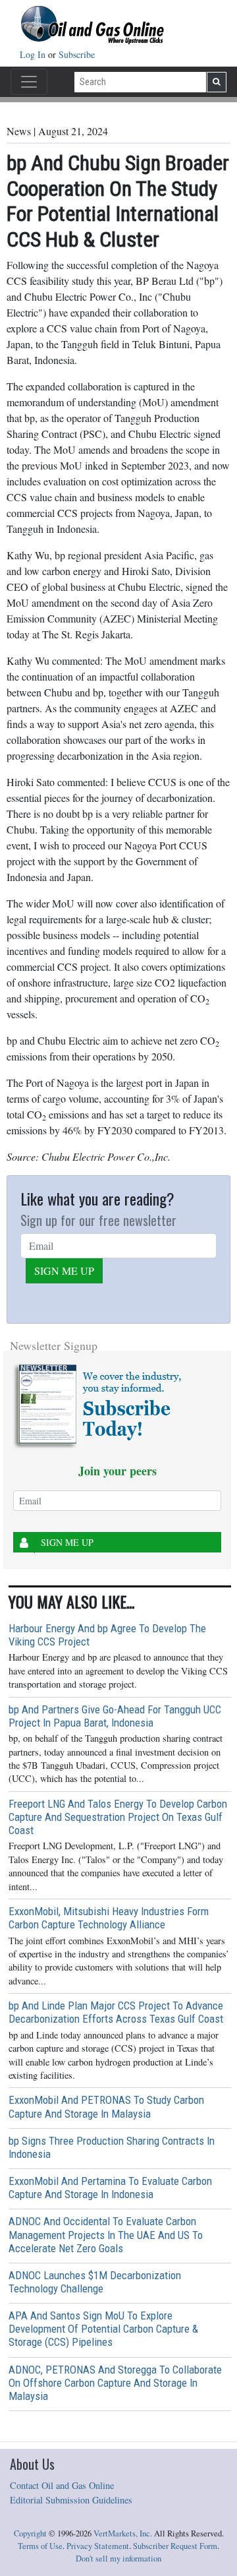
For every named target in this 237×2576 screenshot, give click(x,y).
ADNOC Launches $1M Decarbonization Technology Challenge (95, 2282)
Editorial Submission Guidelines (71, 2500)
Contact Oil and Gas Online (62, 2485)
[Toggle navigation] (29, 82)
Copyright (30, 2533)
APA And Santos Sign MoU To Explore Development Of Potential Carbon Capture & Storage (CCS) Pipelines (103, 2329)
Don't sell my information (118, 2559)
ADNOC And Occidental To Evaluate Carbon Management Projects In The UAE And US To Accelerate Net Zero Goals (106, 2234)
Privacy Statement (98, 2546)
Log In (34, 54)
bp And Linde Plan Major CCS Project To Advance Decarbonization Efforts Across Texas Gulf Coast (116, 2012)
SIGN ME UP (64, 1271)
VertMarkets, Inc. (123, 2533)
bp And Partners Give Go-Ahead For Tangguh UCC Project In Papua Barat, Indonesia (115, 1716)
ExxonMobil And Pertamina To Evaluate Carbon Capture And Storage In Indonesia (110, 2188)
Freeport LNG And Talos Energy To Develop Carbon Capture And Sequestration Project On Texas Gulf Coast (118, 1817)
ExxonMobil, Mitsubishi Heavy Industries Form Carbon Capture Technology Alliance (109, 1918)
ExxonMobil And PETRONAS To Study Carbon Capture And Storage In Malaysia (106, 2106)
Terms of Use (40, 2546)
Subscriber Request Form (175, 2546)
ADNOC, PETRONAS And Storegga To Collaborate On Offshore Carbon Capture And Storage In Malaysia (115, 2383)
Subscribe (77, 54)
